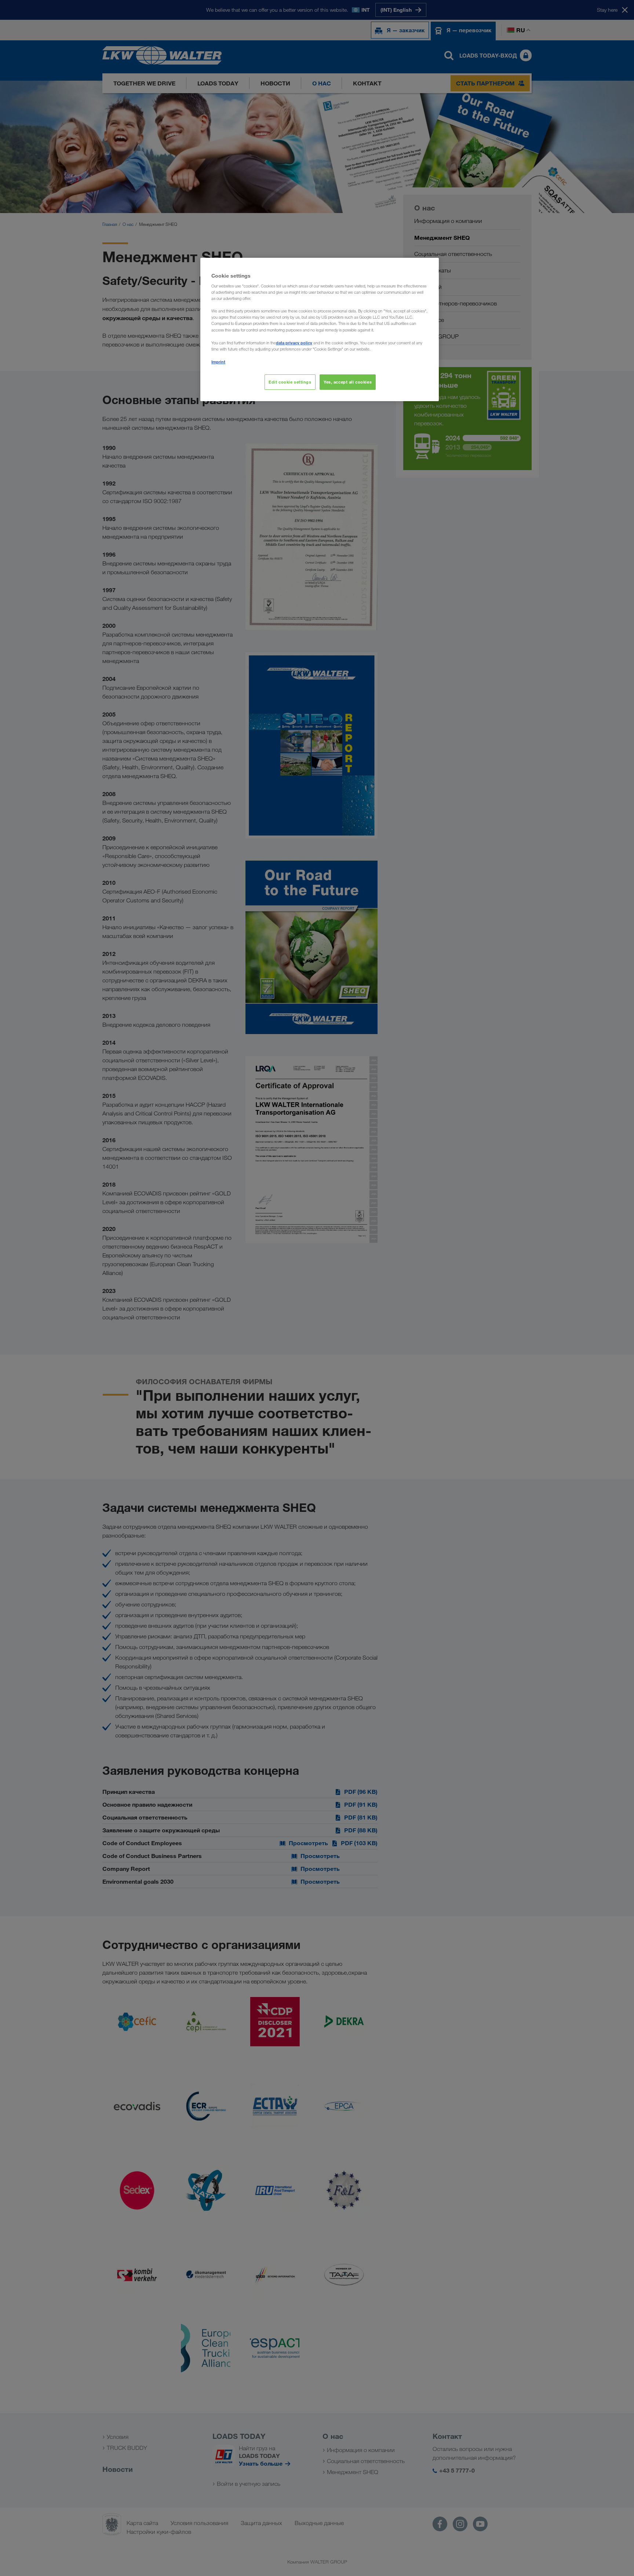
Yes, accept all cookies (348, 382)
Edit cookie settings (290, 382)
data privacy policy (294, 343)
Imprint (218, 362)
